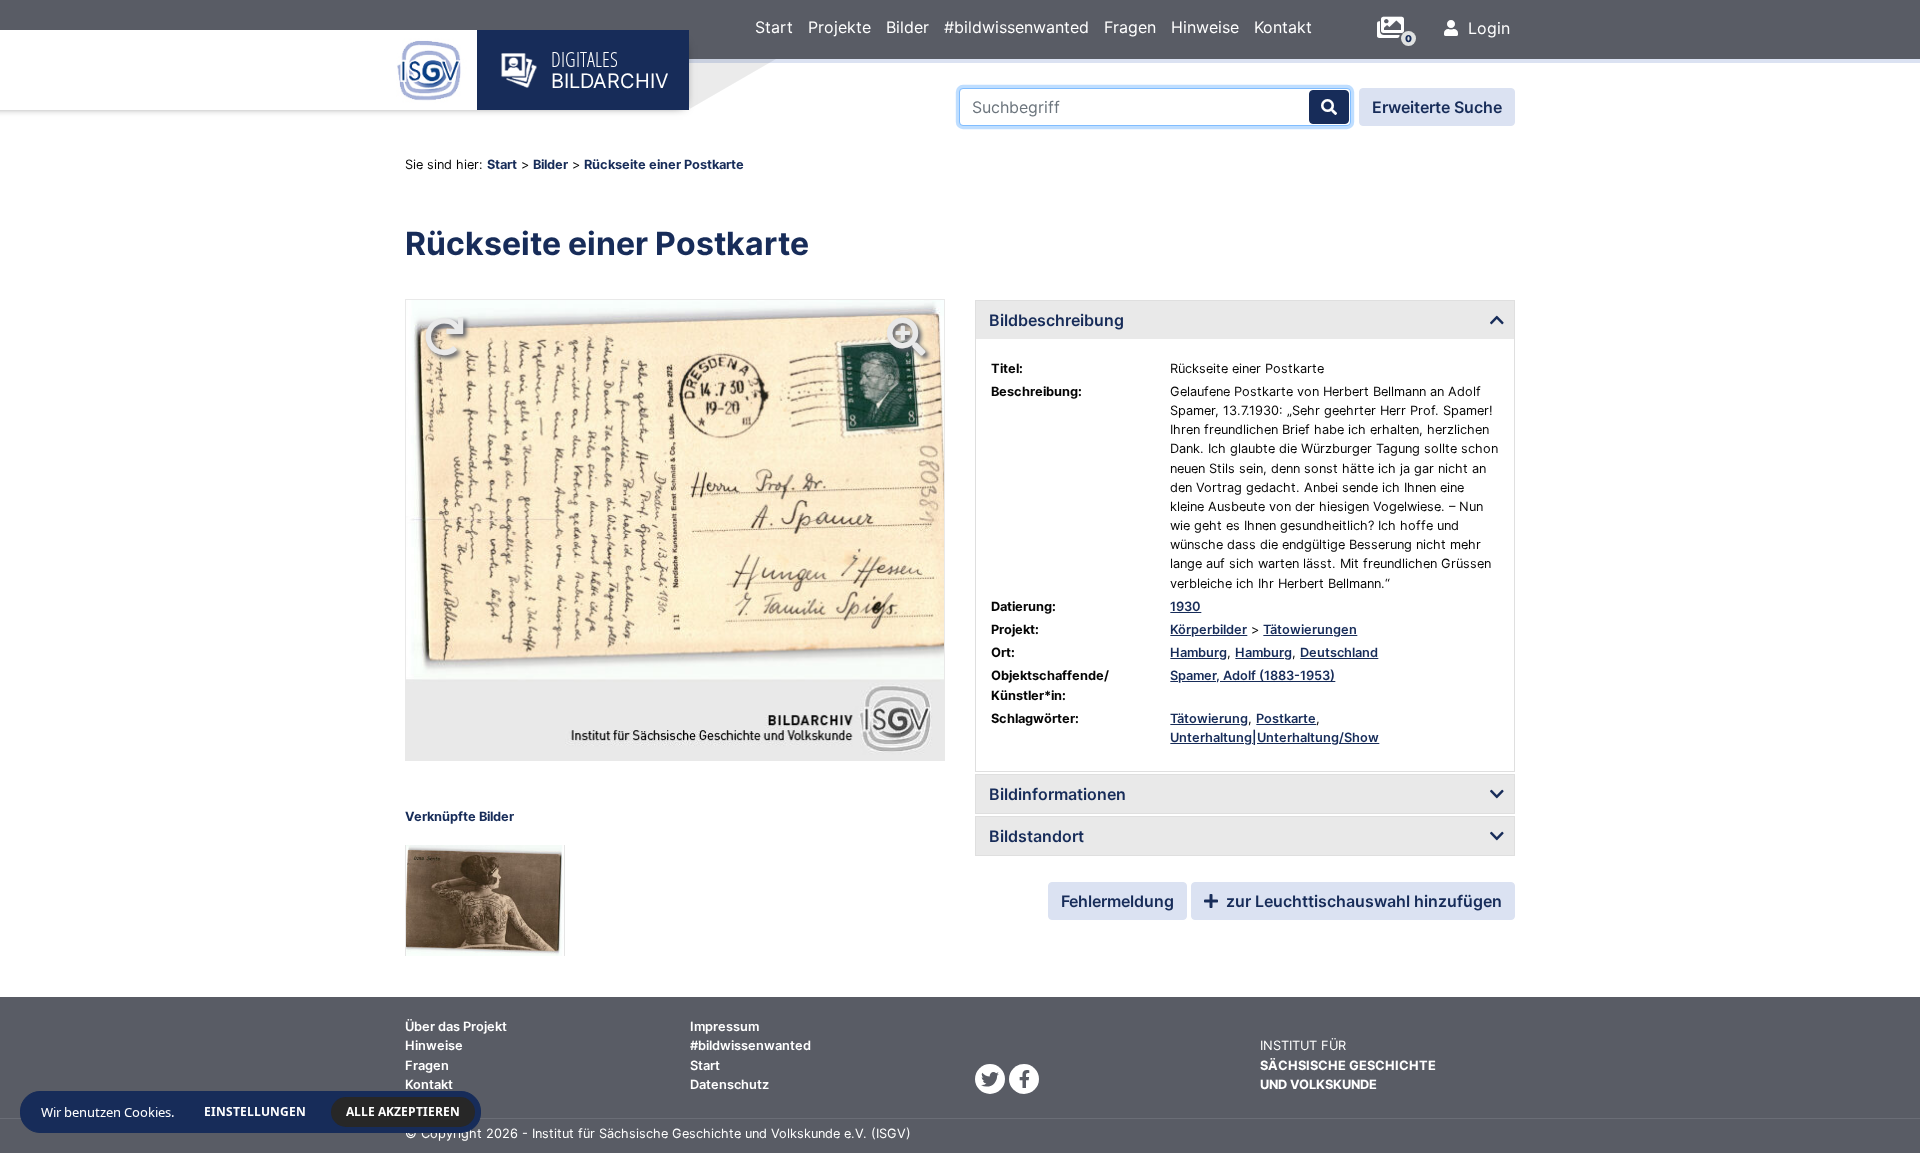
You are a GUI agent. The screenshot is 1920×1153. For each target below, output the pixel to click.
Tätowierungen (1310, 629)
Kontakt (1283, 27)
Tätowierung (1209, 718)
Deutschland (1339, 652)
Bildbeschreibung (1056, 320)
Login (1486, 28)
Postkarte (1286, 718)
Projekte (839, 27)
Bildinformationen (1057, 794)
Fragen (1130, 27)
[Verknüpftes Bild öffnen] (484, 900)
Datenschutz (729, 1084)
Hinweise (1205, 27)
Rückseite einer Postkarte (664, 164)
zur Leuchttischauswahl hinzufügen (1362, 901)
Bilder (907, 27)
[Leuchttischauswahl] (1398, 28)
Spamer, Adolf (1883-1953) (1252, 675)
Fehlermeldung (1117, 901)
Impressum (724, 1026)
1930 (1185, 606)
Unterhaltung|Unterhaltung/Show (1274, 737)
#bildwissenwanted (1016, 27)
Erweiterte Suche (1437, 107)
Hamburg (1198, 652)
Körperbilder (1208, 629)
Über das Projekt (456, 1026)
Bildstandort (1036, 836)
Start (774, 27)
